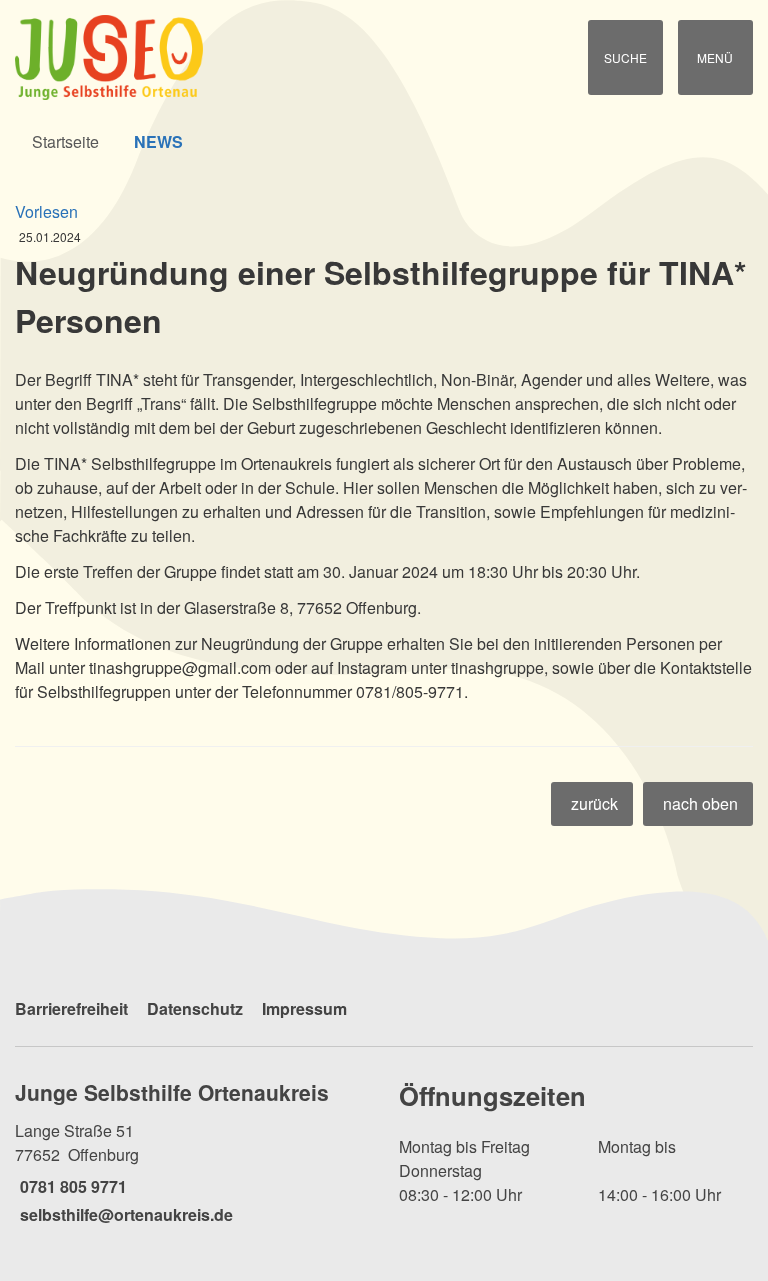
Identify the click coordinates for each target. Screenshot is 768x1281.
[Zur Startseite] (128, 57)
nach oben (700, 803)
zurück (594, 803)
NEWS (158, 141)
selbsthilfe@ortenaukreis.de (124, 1214)
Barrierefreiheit (71, 1008)
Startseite (65, 141)
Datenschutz (195, 1008)
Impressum (304, 1008)
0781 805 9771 (71, 1186)
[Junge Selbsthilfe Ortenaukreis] (192, 1152)
